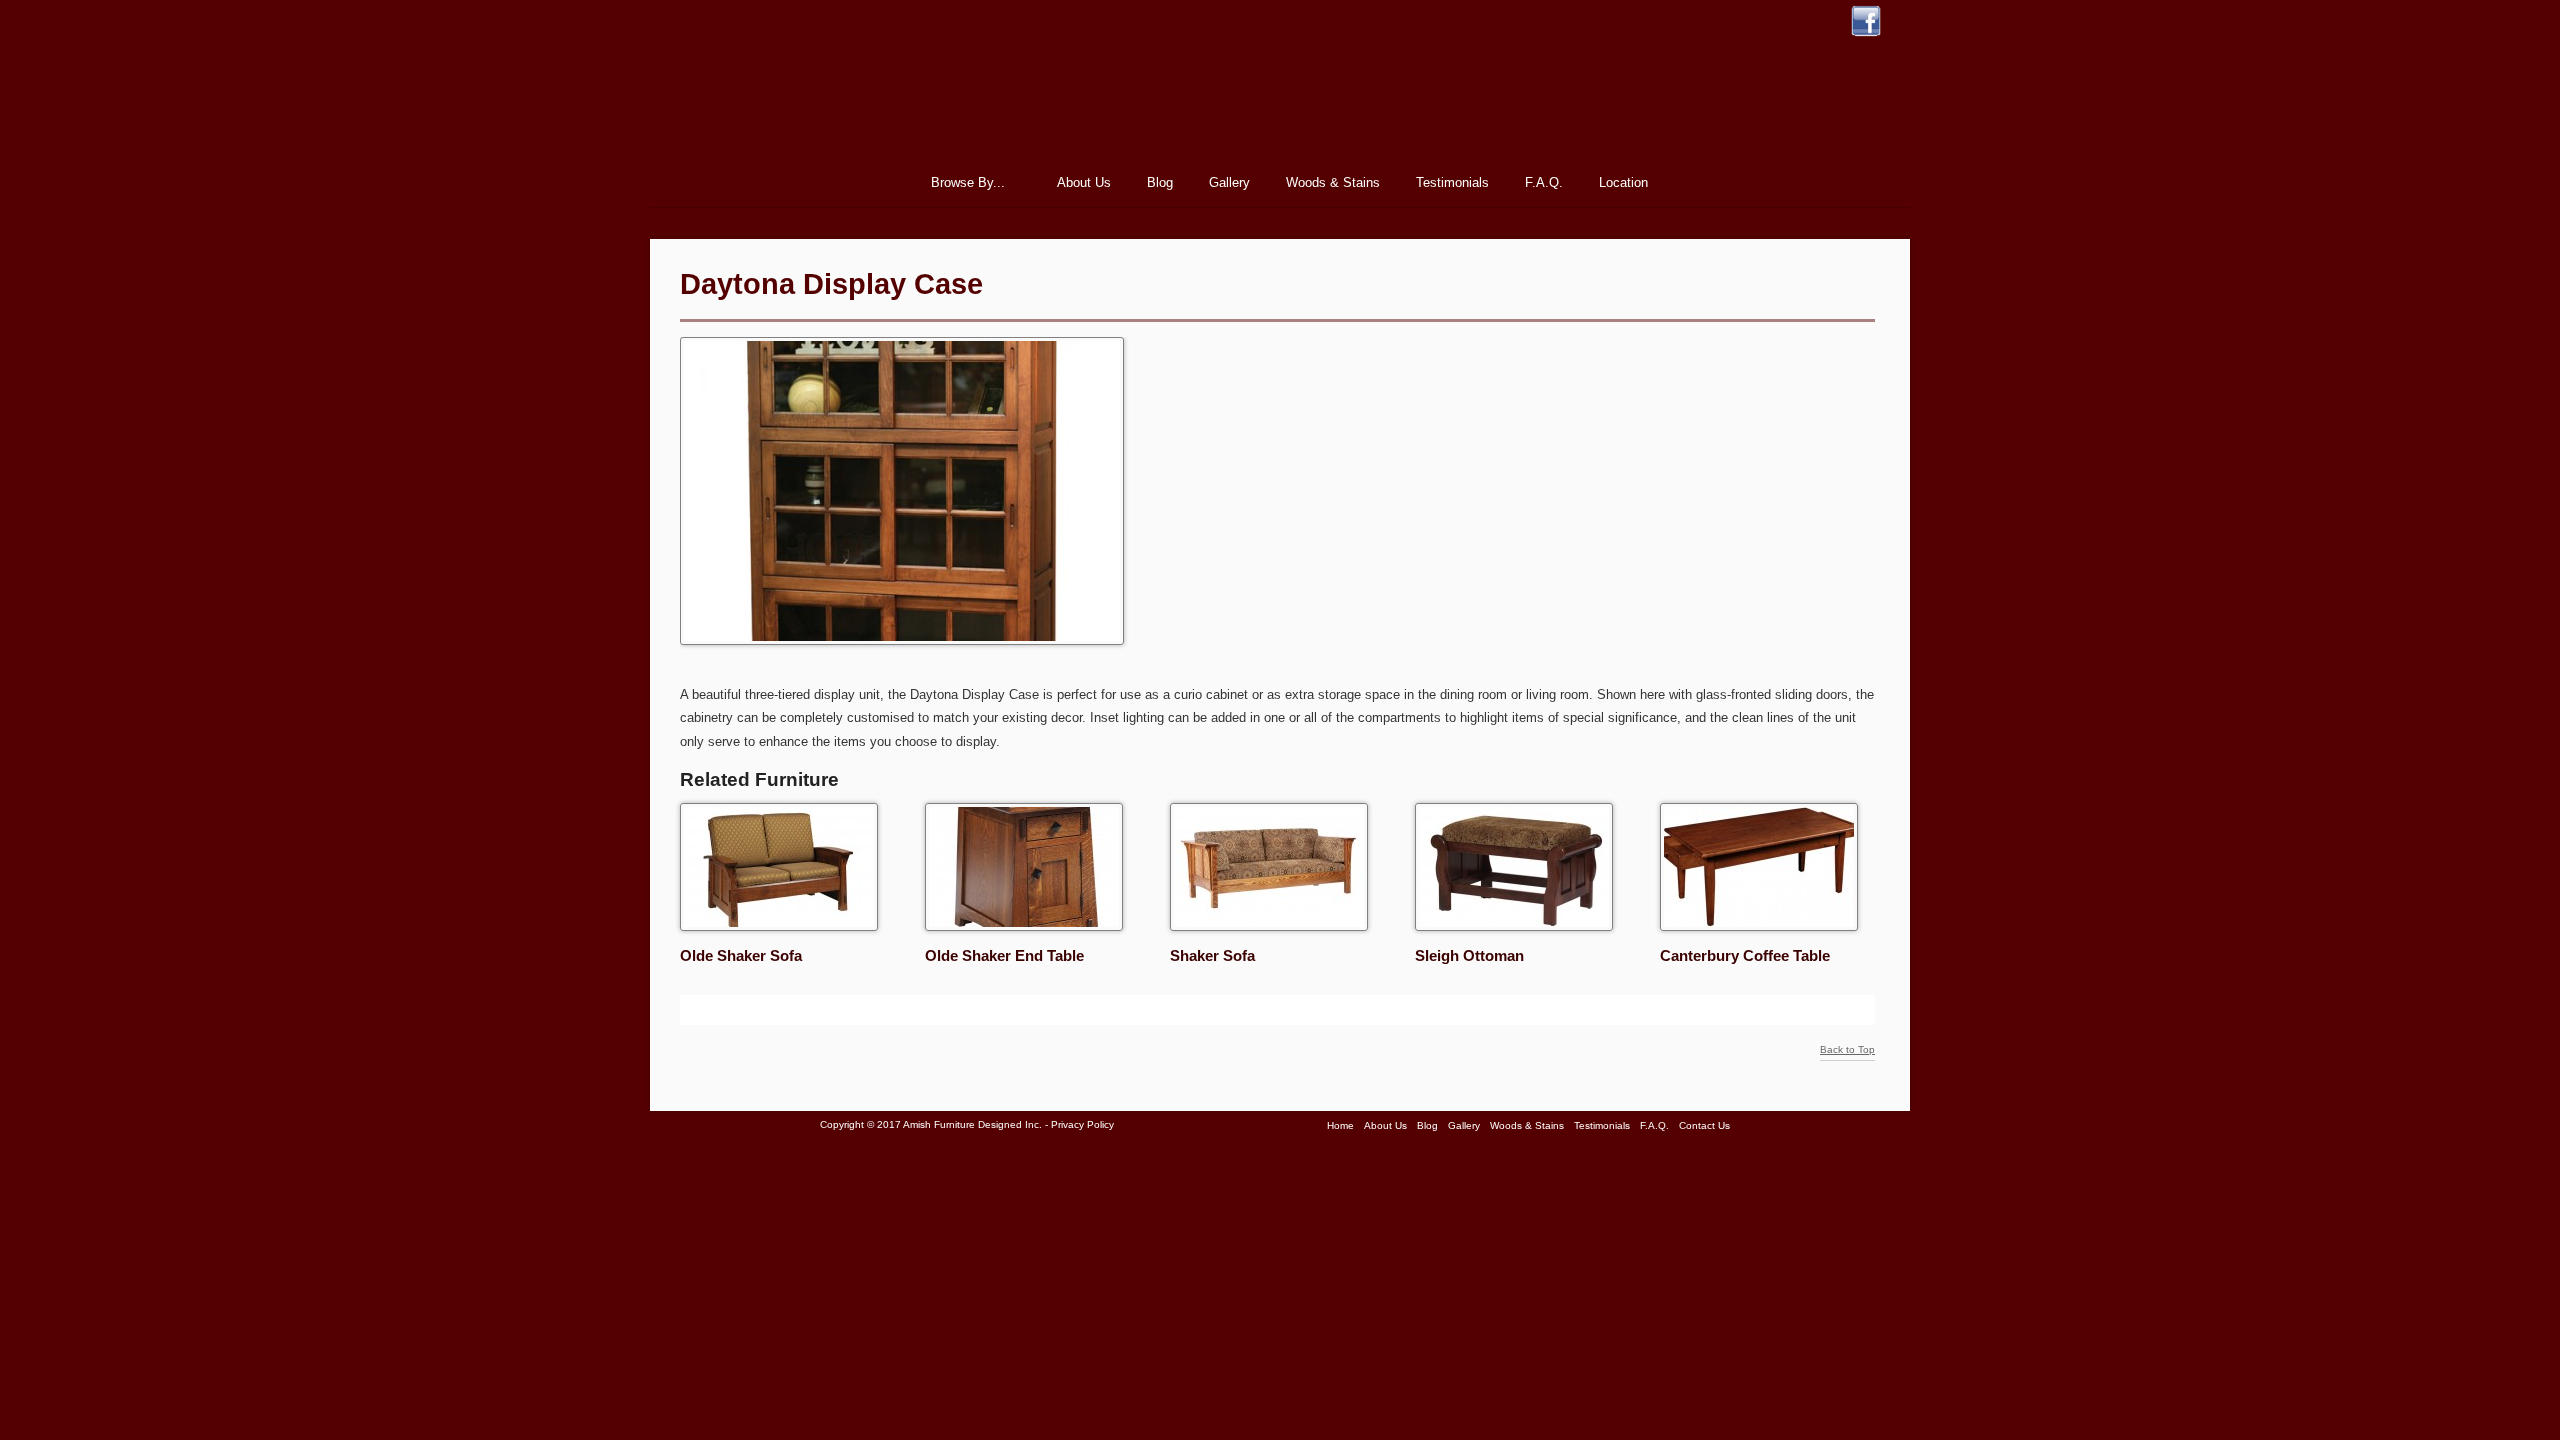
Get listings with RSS (845, 1010)
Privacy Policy (1082, 1124)
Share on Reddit (745, 1010)
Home (880, 182)
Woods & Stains (1333, 182)
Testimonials (1452, 182)
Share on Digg (770, 1010)
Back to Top (1847, 1050)
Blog (1160, 182)
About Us (1084, 182)
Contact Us (1704, 1125)
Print (899, 1009)
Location (1623, 182)
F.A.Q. (1544, 182)
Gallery (1229, 182)
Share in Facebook (820, 1010)
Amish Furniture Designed (1280, 94)
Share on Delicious (795, 1010)
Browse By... (961, 185)
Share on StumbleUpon (720, 1010)
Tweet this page (695, 1010)
